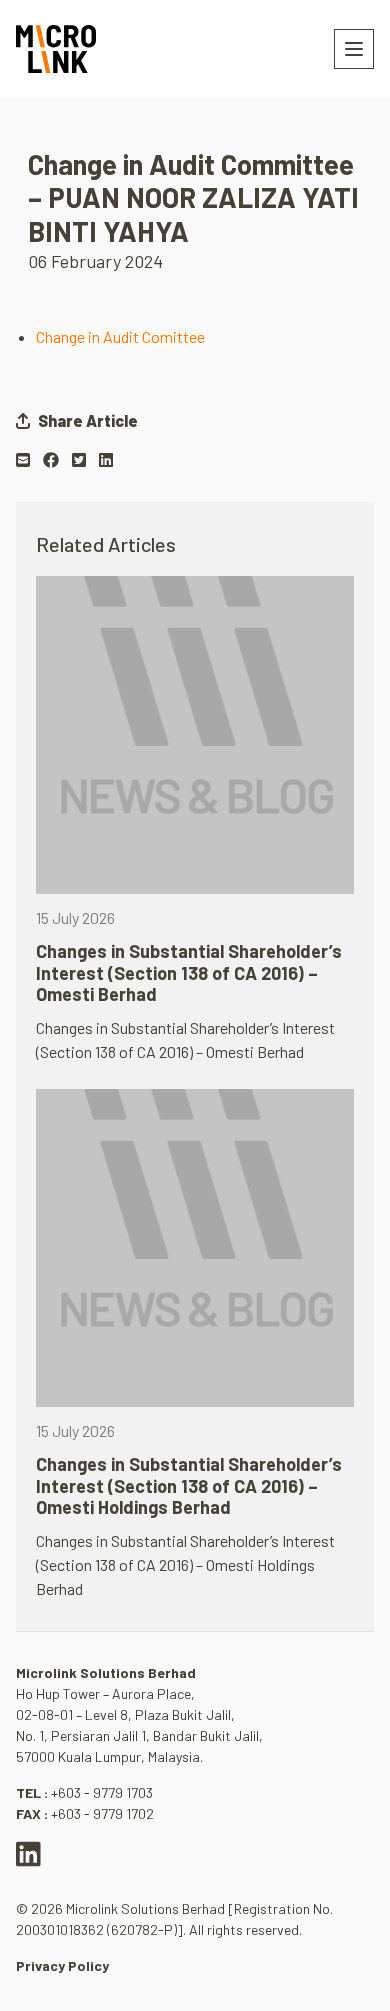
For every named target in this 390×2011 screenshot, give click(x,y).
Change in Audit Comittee (120, 336)
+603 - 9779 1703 (102, 1792)
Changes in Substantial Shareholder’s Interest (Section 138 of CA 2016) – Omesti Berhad (189, 972)
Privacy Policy (62, 1965)
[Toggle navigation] (354, 49)
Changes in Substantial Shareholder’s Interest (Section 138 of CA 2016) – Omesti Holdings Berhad (189, 1485)
